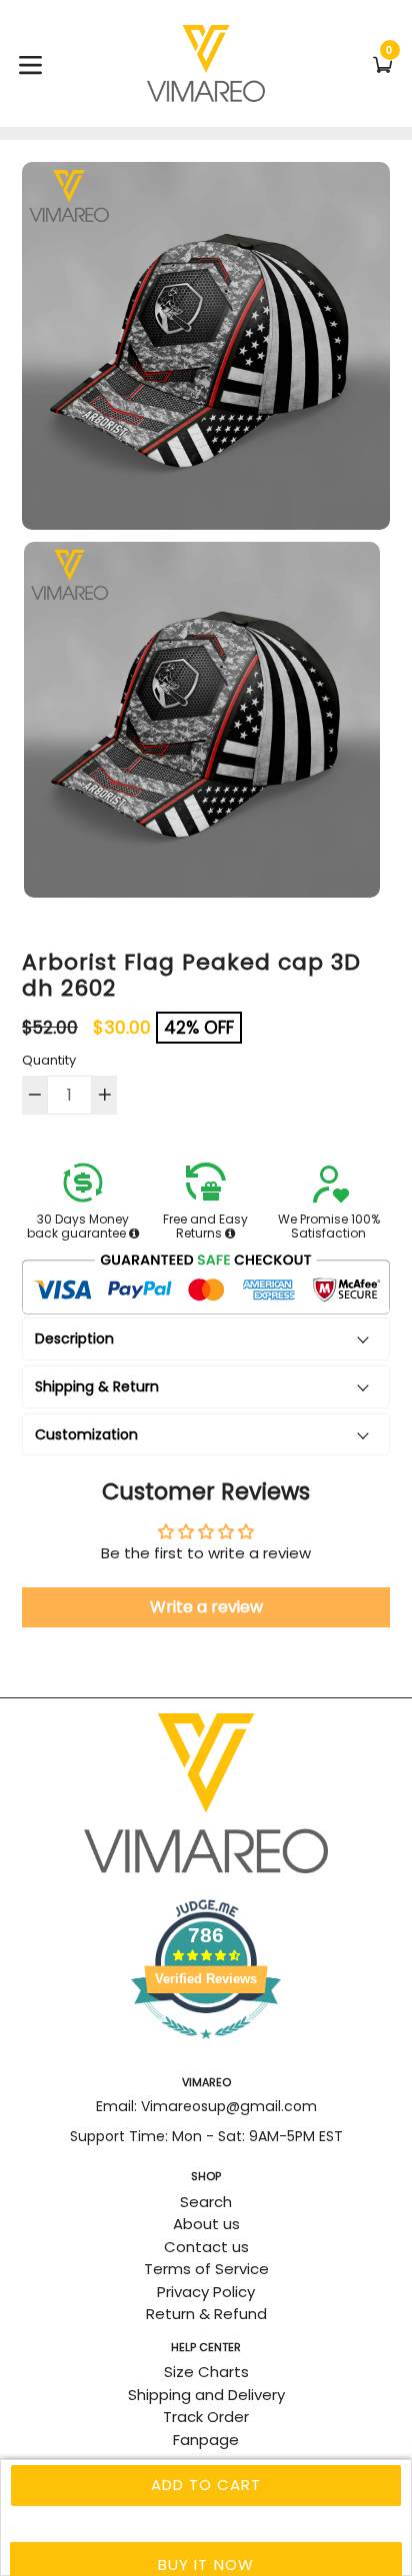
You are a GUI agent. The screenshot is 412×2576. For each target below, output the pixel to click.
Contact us (206, 2247)
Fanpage (206, 2440)
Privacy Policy (206, 2292)
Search (206, 2202)
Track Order (206, 2417)
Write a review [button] (206, 1607)
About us (206, 2224)
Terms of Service (206, 2269)
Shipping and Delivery (206, 2395)
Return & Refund (206, 2314)
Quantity (49, 1060)
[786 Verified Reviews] (206, 2049)
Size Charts (206, 2372)
